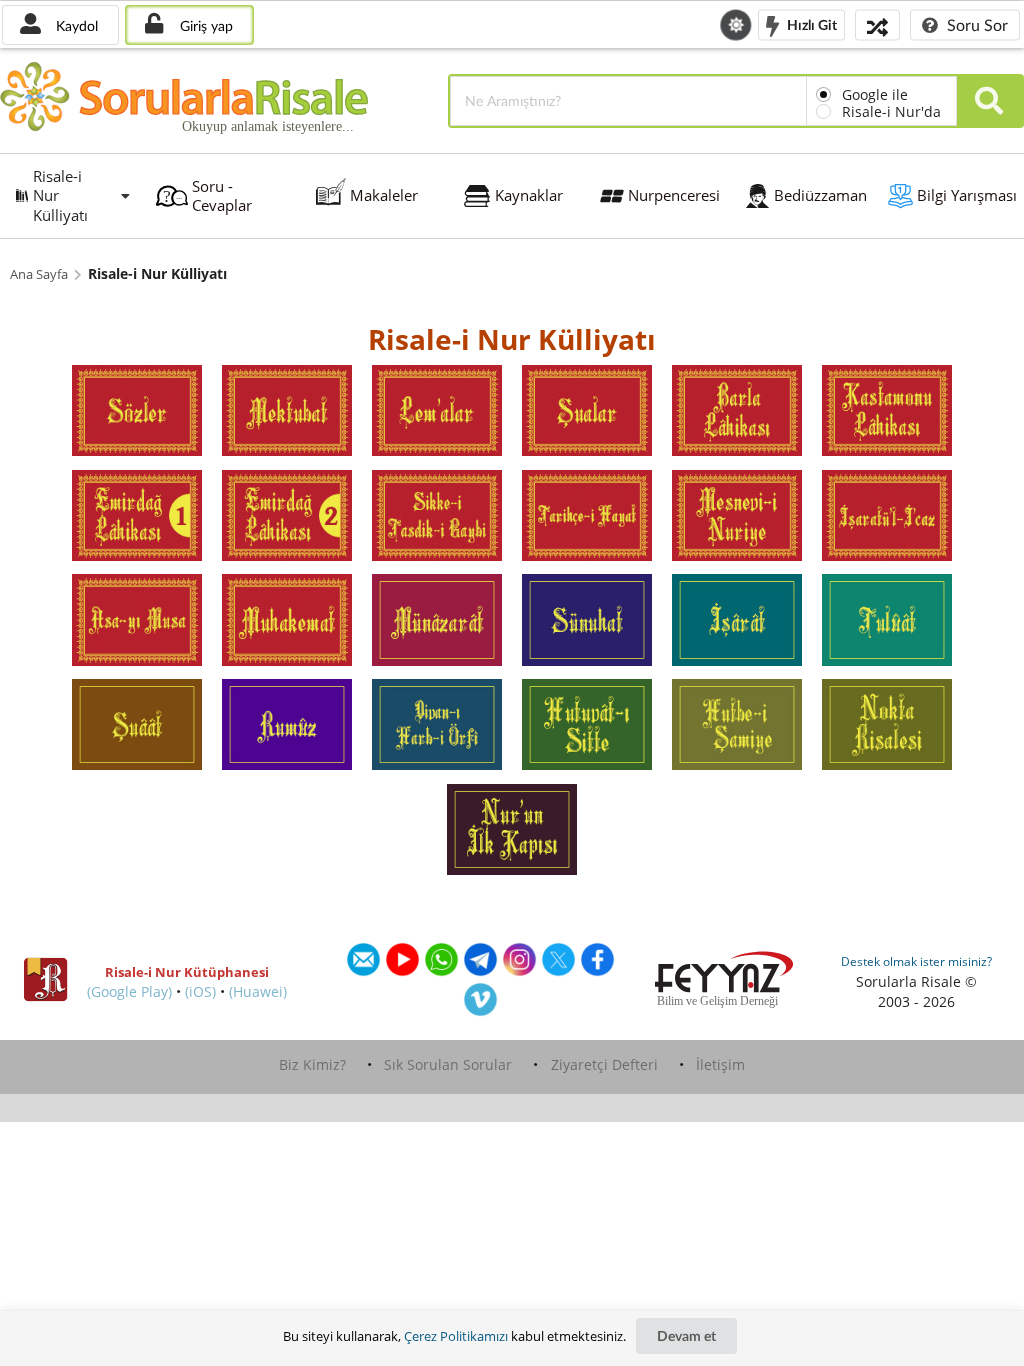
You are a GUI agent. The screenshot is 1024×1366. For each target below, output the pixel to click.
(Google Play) (129, 991)
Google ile (875, 94)
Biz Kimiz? (312, 1064)
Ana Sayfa (39, 274)
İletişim (720, 1064)
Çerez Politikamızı (456, 1336)
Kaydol (75, 25)
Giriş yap (204, 25)
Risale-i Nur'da (891, 111)
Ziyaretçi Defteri (604, 1064)
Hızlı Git (810, 23)
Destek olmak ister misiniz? (916, 961)
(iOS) (200, 991)
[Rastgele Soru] (877, 24)
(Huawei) (258, 991)
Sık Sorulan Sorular (448, 1064)
